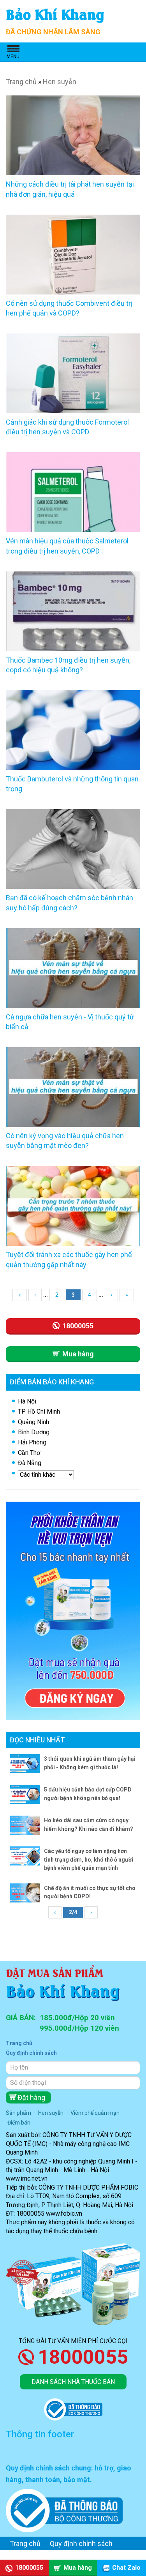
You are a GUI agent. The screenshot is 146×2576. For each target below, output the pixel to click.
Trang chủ (21, 82)
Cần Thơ (29, 1453)
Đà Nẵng (30, 1463)
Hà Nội (27, 1401)
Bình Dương (34, 1432)
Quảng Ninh (33, 1422)
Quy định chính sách (31, 2053)
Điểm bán (19, 2123)
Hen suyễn (60, 82)
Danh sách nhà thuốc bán (73, 2382)
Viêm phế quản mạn (95, 2113)
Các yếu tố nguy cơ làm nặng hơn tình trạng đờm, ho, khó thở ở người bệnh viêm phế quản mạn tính (89, 1859)
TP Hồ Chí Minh (39, 1411)
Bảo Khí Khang (55, 13)
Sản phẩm (18, 2113)
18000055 (83, 2357)
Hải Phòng (32, 1442)
